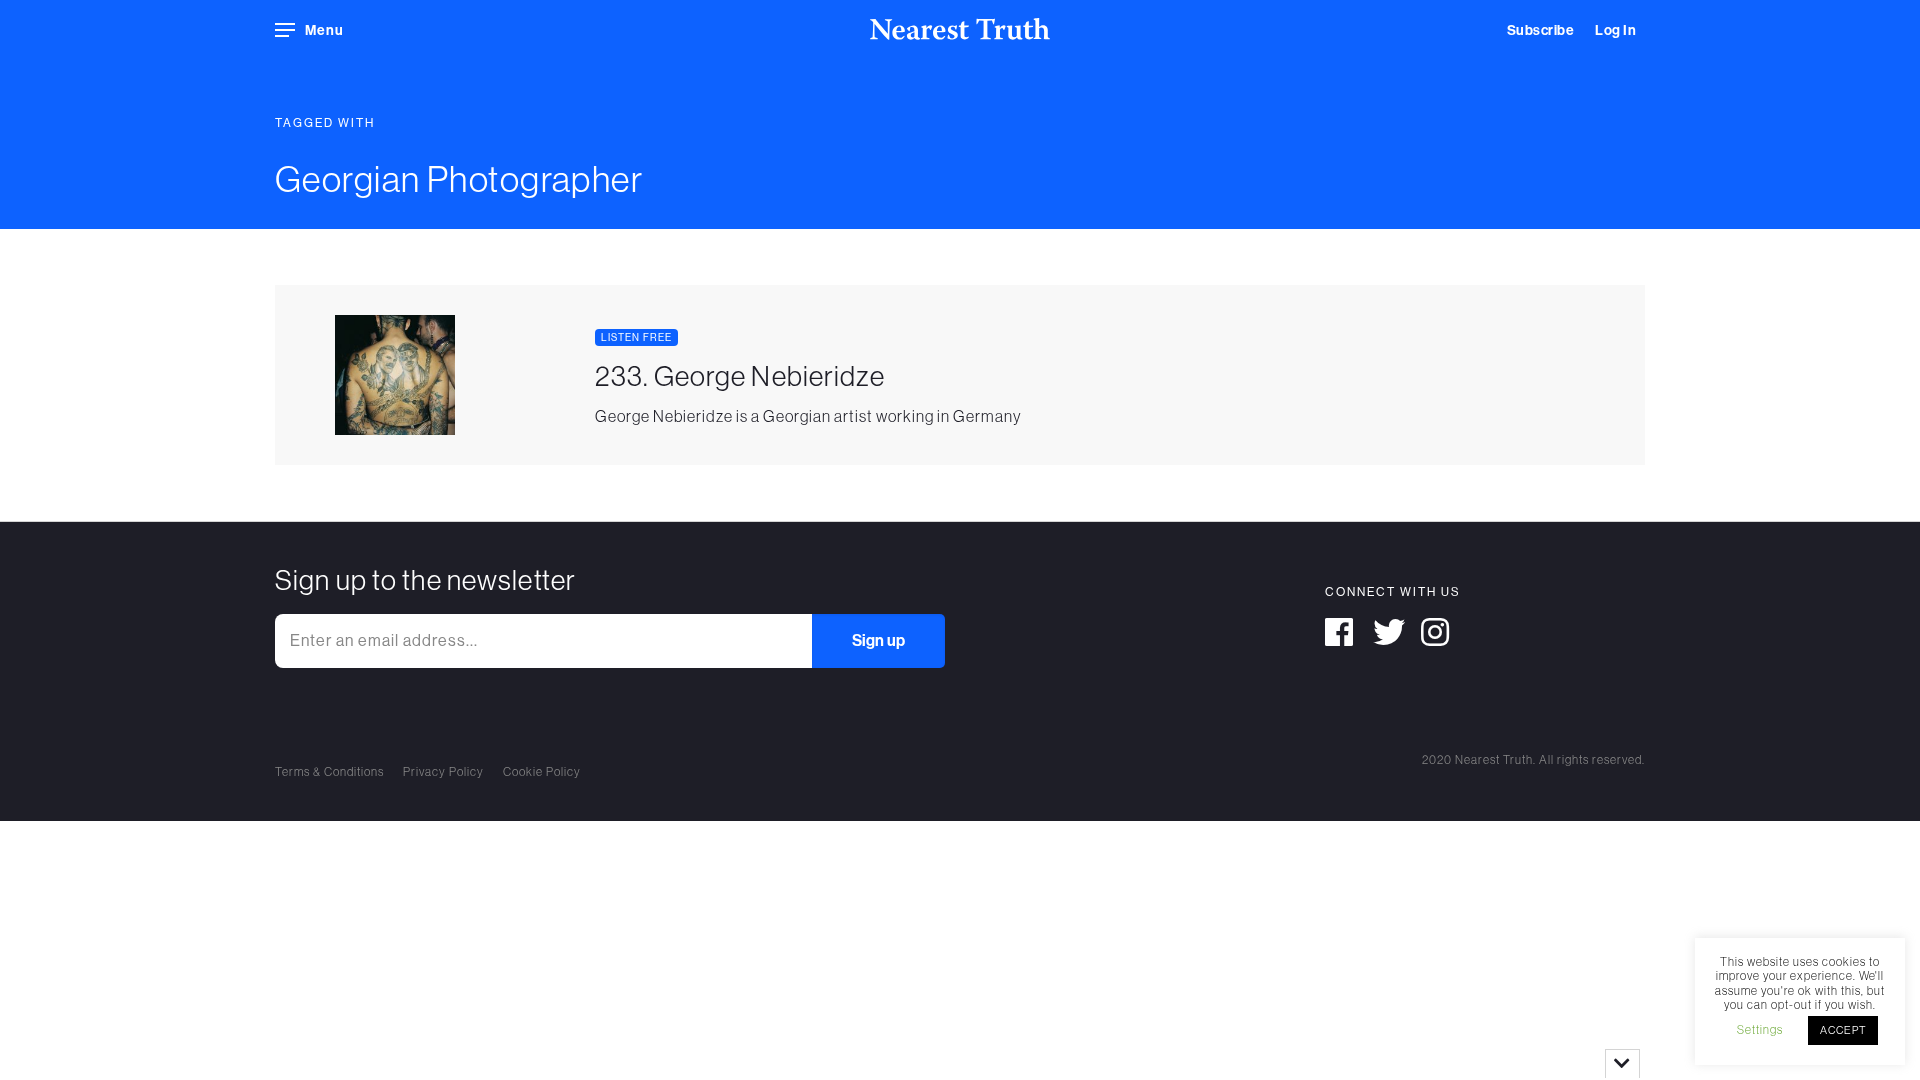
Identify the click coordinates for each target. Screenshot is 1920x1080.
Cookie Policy (542, 772)
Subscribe (1541, 30)
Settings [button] (1760, 1029)
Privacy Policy (443, 772)
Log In (1615, 30)
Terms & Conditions (329, 772)
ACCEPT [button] (1843, 1030)
